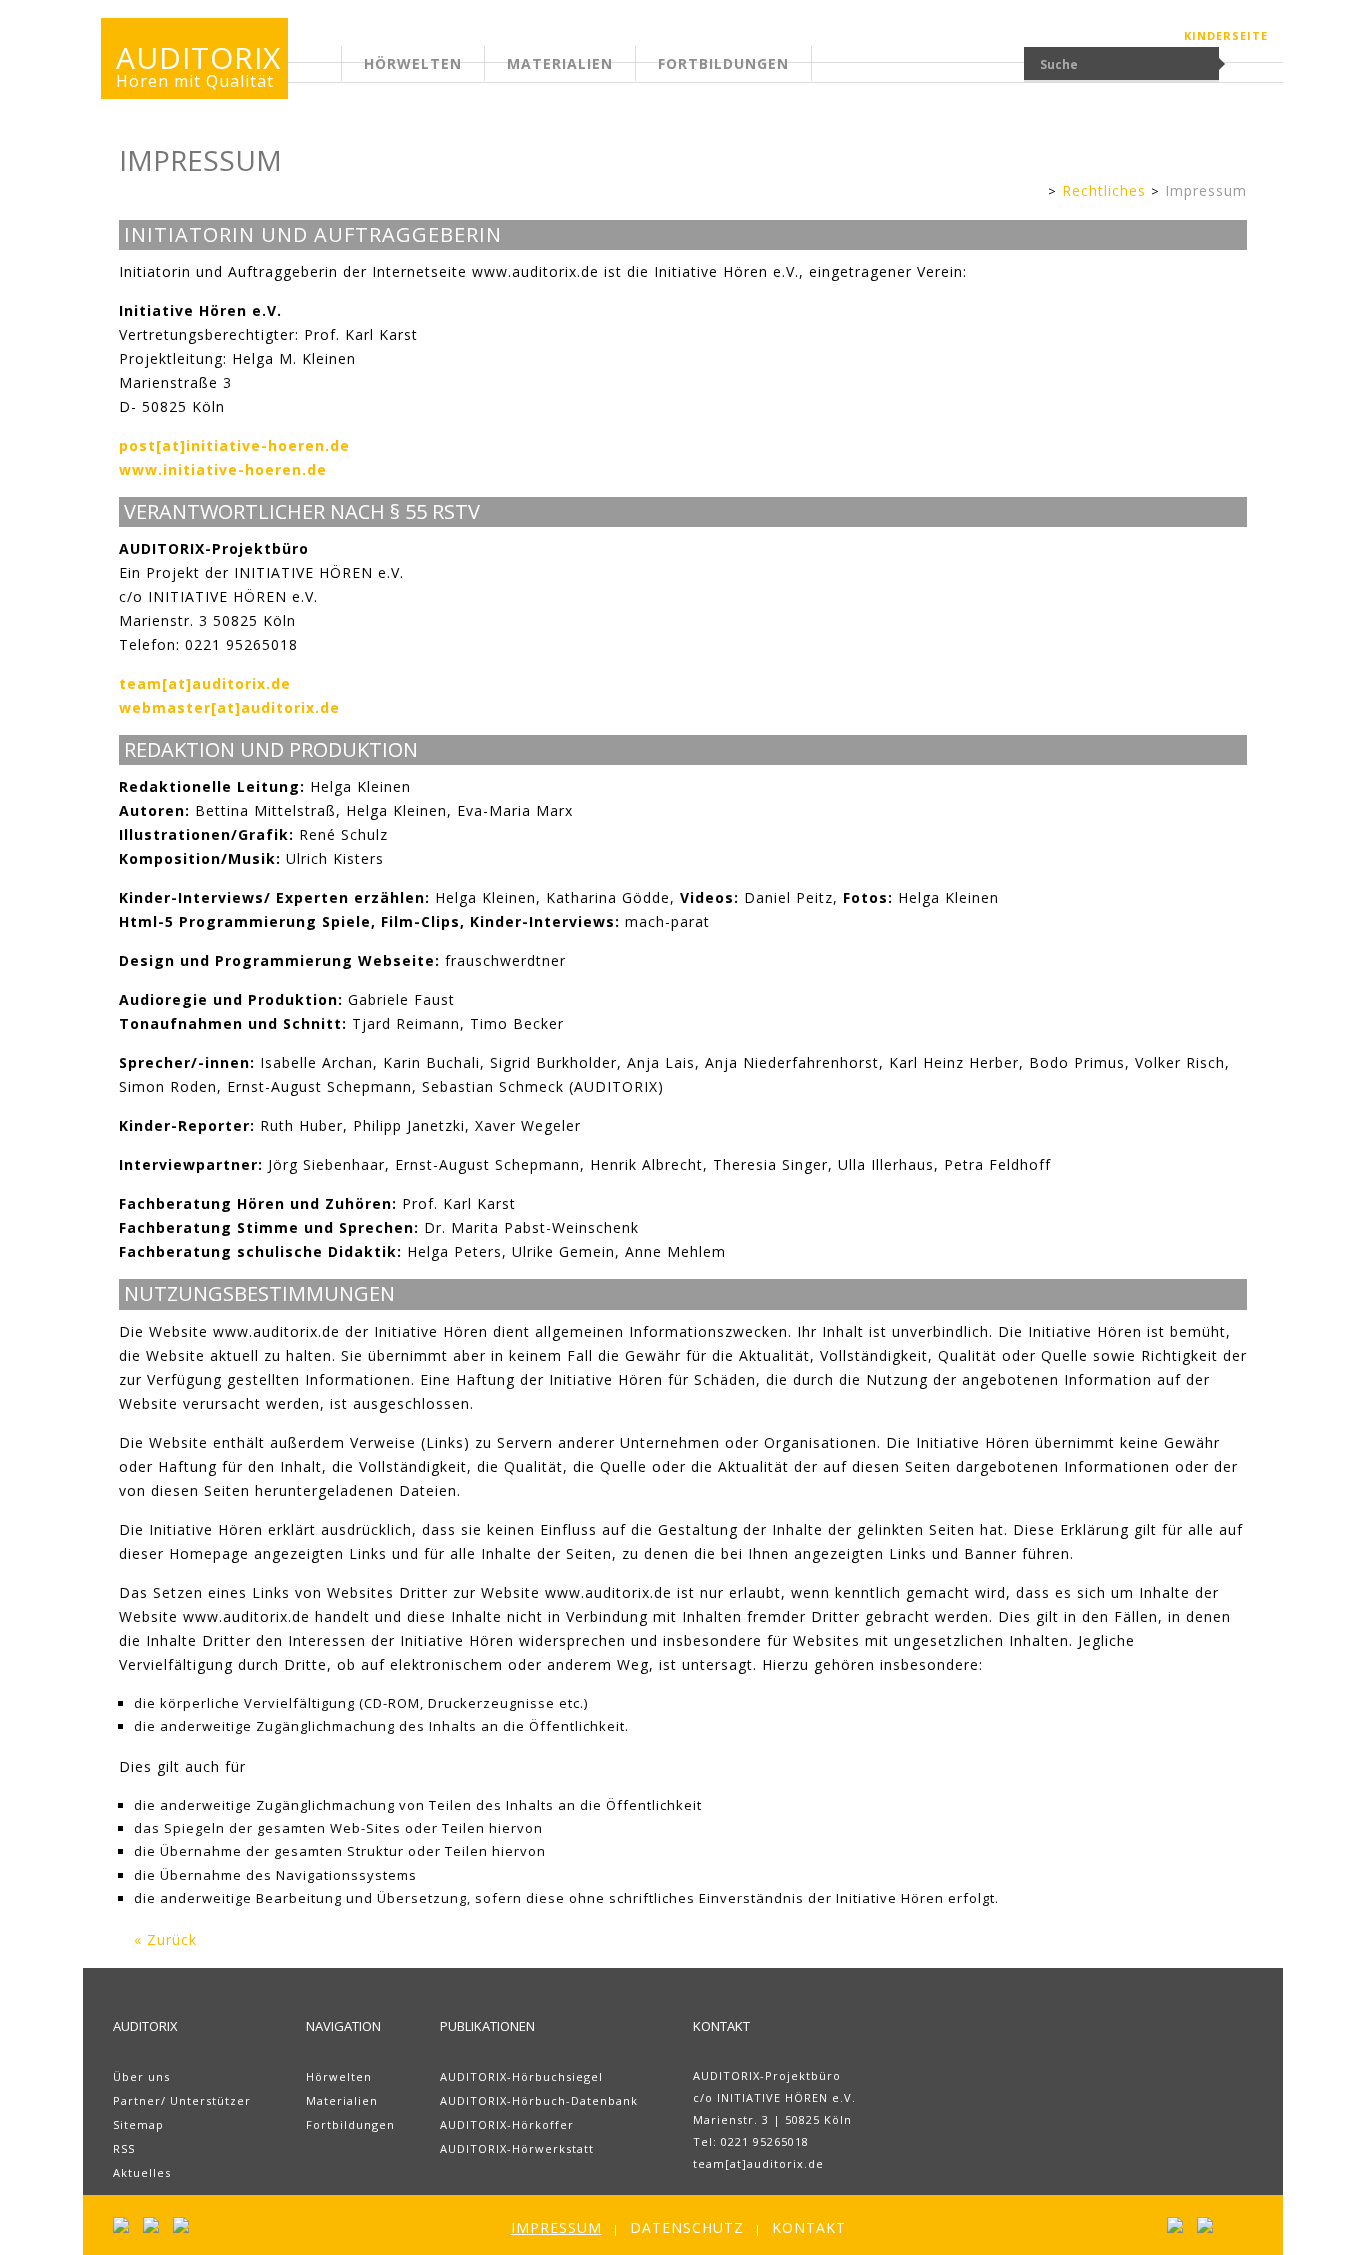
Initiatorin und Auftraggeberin (313, 235)
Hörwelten (413, 63)
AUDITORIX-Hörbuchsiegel (521, 2076)
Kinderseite (1226, 35)
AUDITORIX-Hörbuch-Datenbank (539, 2100)
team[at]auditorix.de (758, 2163)
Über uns (141, 2076)
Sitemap (138, 2124)
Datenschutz (687, 2227)
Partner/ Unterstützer (182, 2100)
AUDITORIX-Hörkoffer (507, 2124)
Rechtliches (1104, 190)
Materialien (560, 63)
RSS (124, 2148)
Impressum (1206, 190)
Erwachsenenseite (347, 75)
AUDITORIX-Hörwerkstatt (517, 2148)
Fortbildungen (723, 63)
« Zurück (165, 1939)
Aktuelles (142, 2172)
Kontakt (809, 2227)
